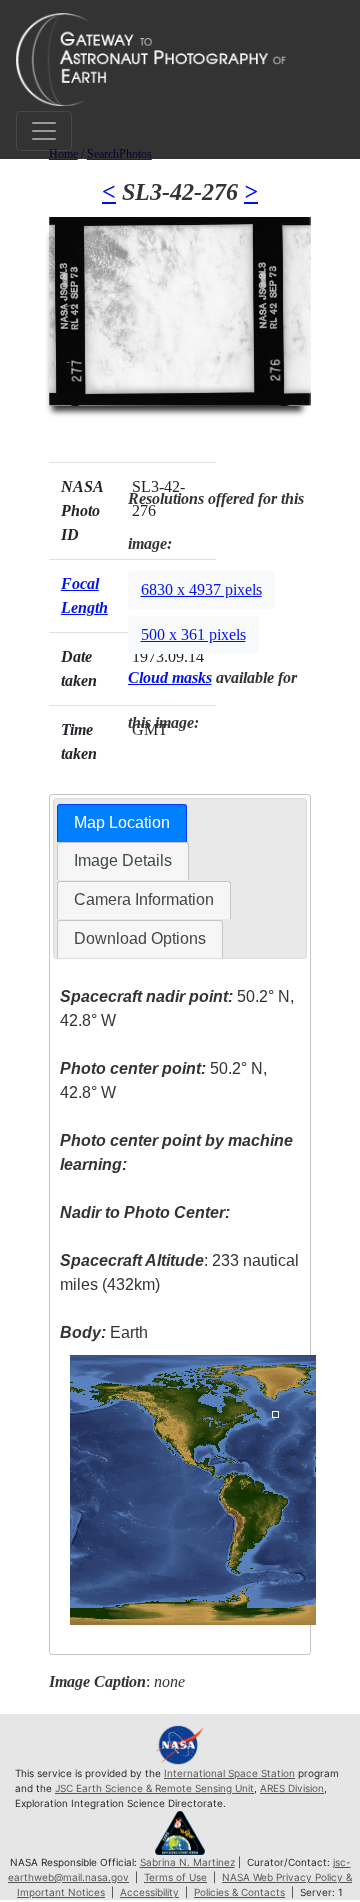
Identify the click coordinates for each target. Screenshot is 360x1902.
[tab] (122, 823)
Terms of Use (175, 1877)
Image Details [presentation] (123, 860)
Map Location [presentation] (122, 822)
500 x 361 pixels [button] (193, 634)
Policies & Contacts (239, 1892)
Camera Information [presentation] (144, 899)
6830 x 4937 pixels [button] (201, 589)
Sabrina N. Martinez (187, 1862)
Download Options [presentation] (140, 938)
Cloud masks (170, 677)
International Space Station (229, 1773)
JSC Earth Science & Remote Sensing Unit (154, 1788)
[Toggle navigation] (44, 131)
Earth (104, 1332)
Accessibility (149, 1892)
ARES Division (292, 1788)
